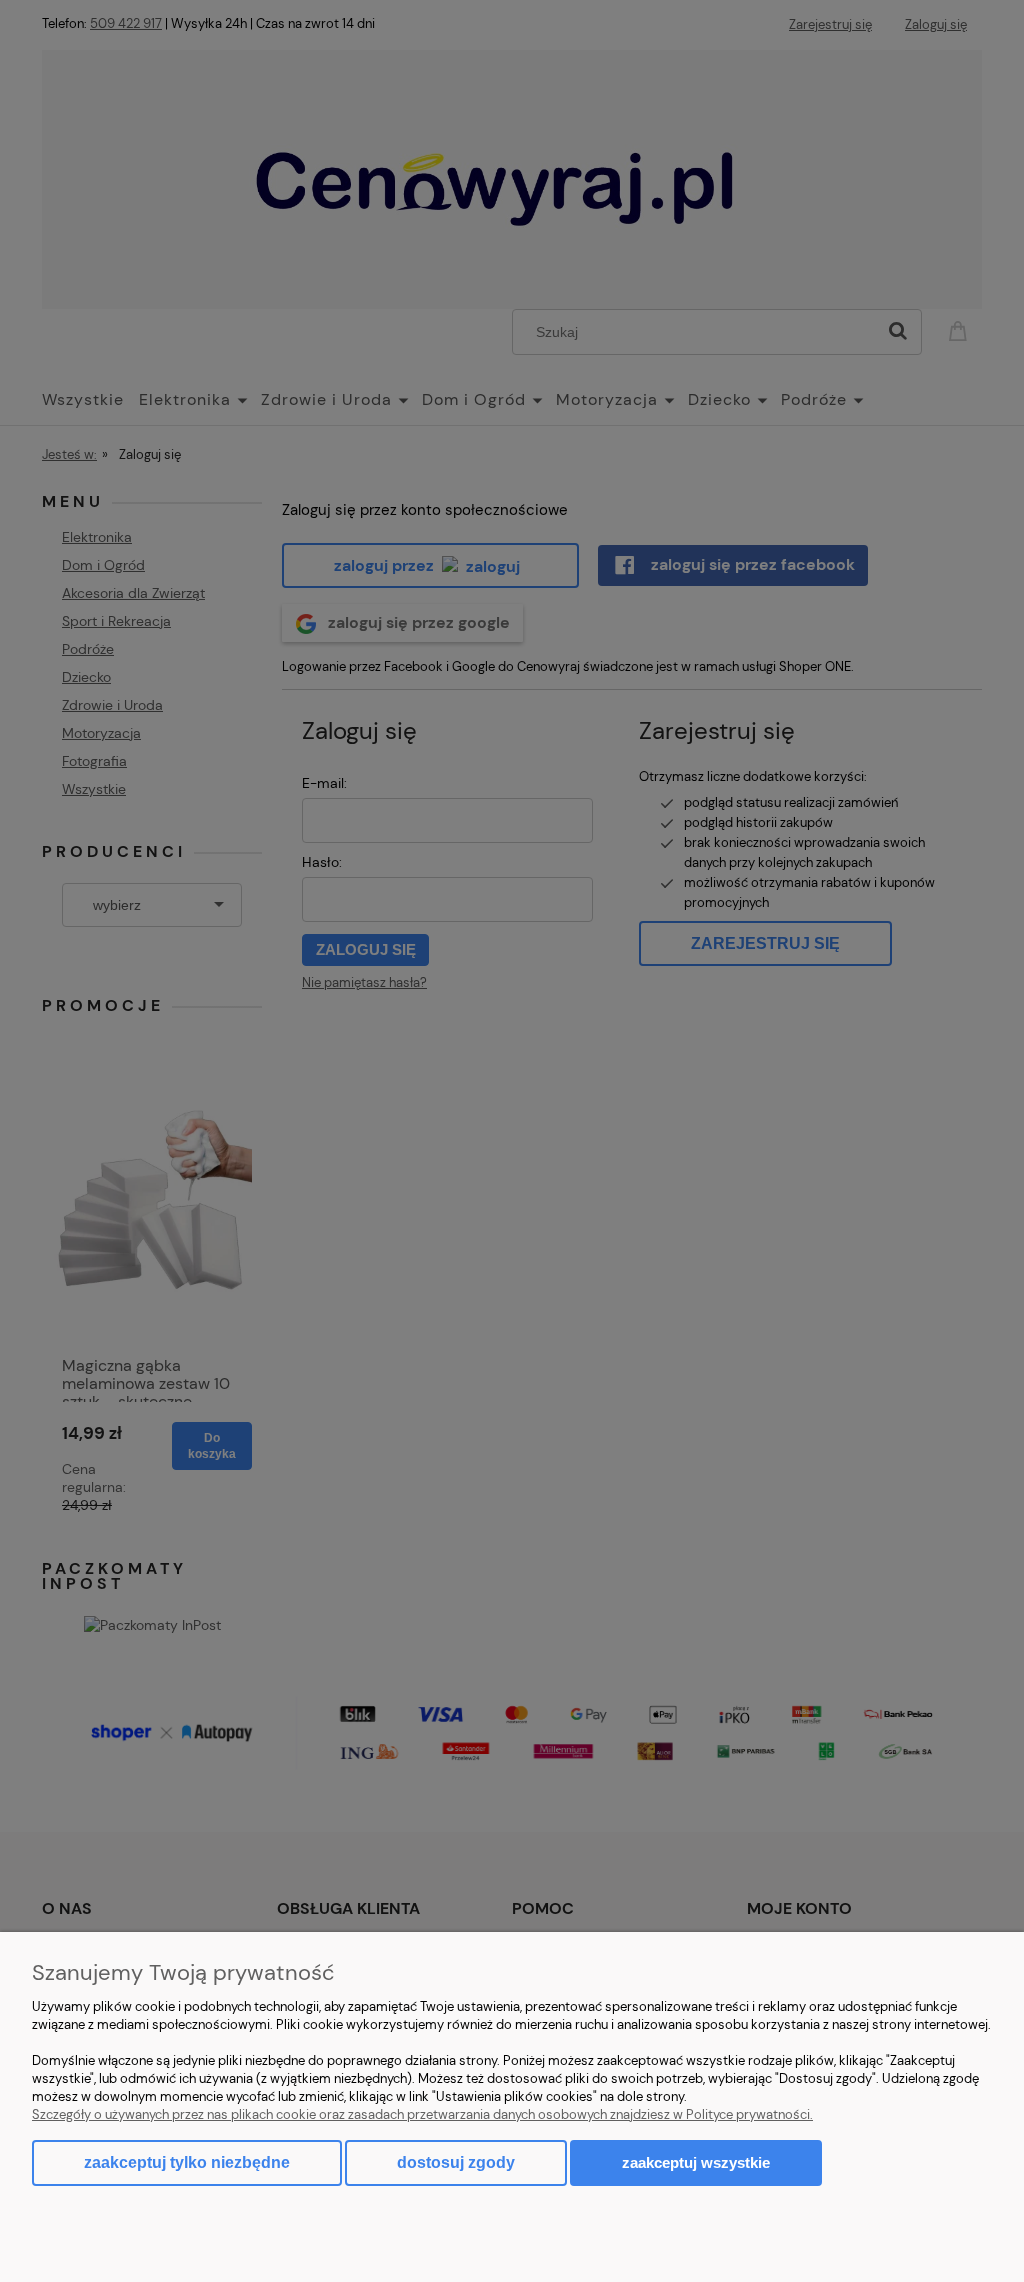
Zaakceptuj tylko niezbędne (187, 2162)
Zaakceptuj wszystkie (696, 2162)
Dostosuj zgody (456, 2162)
